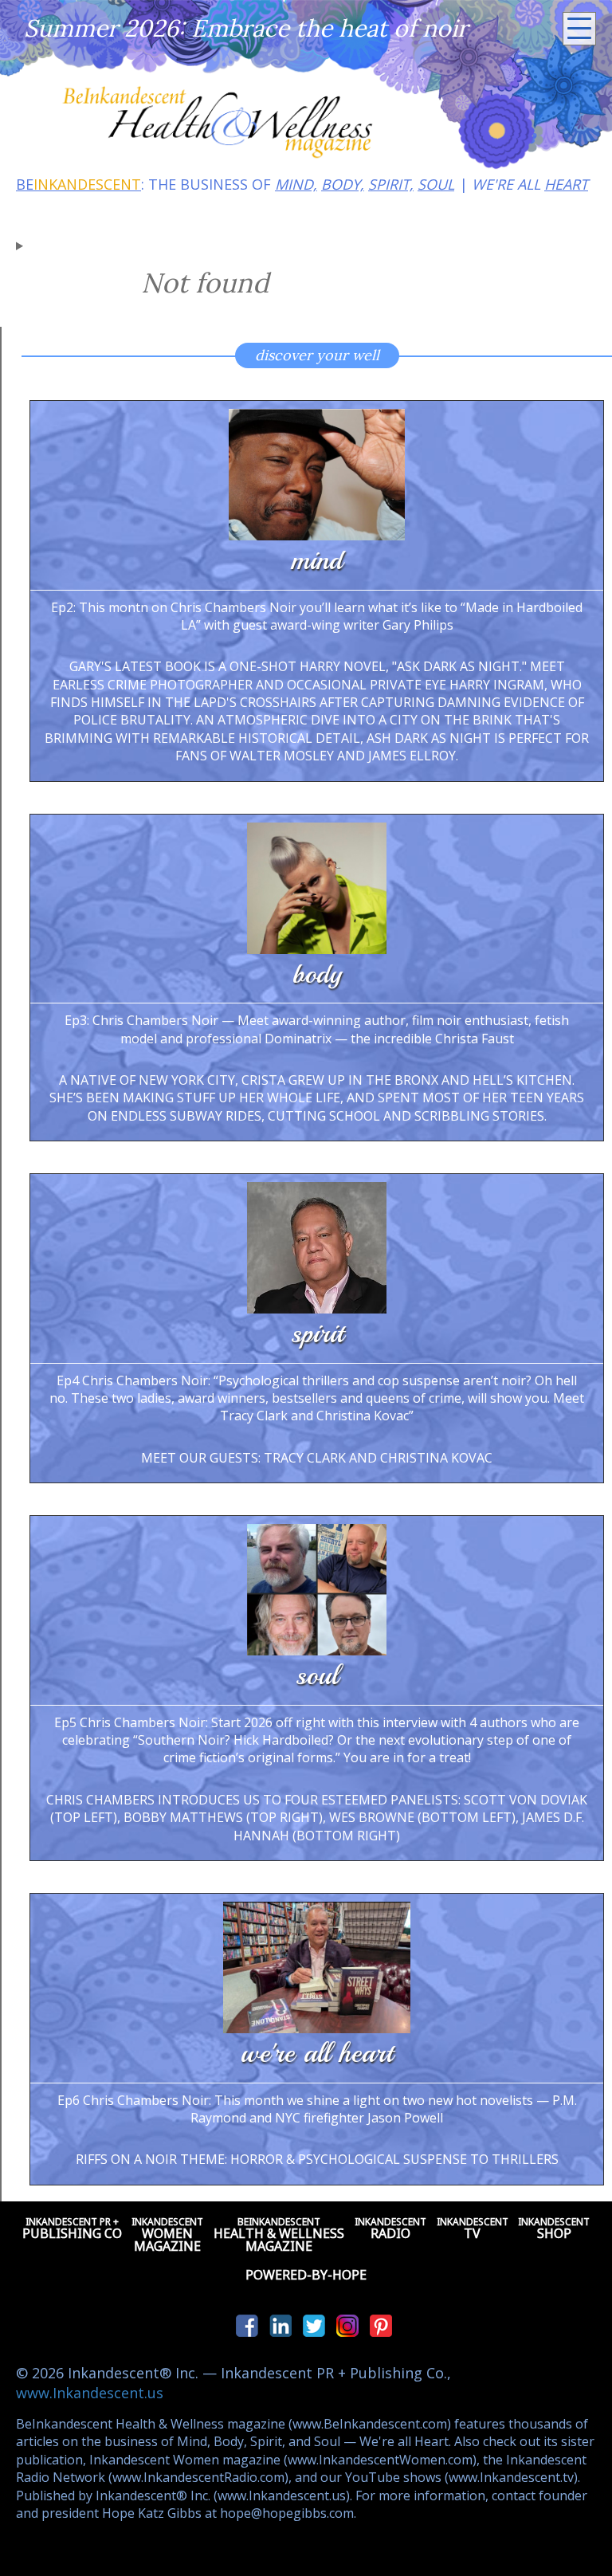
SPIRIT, (391, 184)
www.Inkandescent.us (90, 2393)
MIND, (296, 184)
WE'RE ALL (530, 184)
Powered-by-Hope (306, 2275)
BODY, (343, 184)
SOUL (436, 184)
